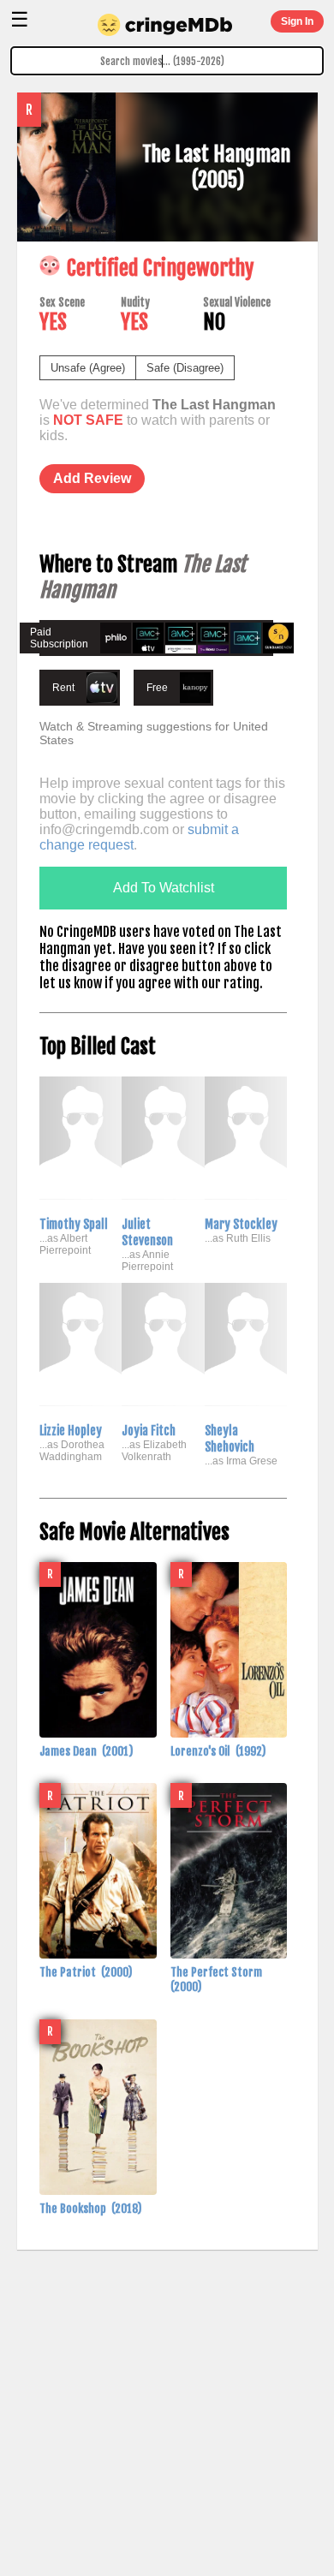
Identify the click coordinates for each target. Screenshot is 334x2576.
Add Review (92, 478)
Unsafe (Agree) (88, 368)
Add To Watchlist (164, 888)
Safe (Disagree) (185, 368)
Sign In (297, 21)
